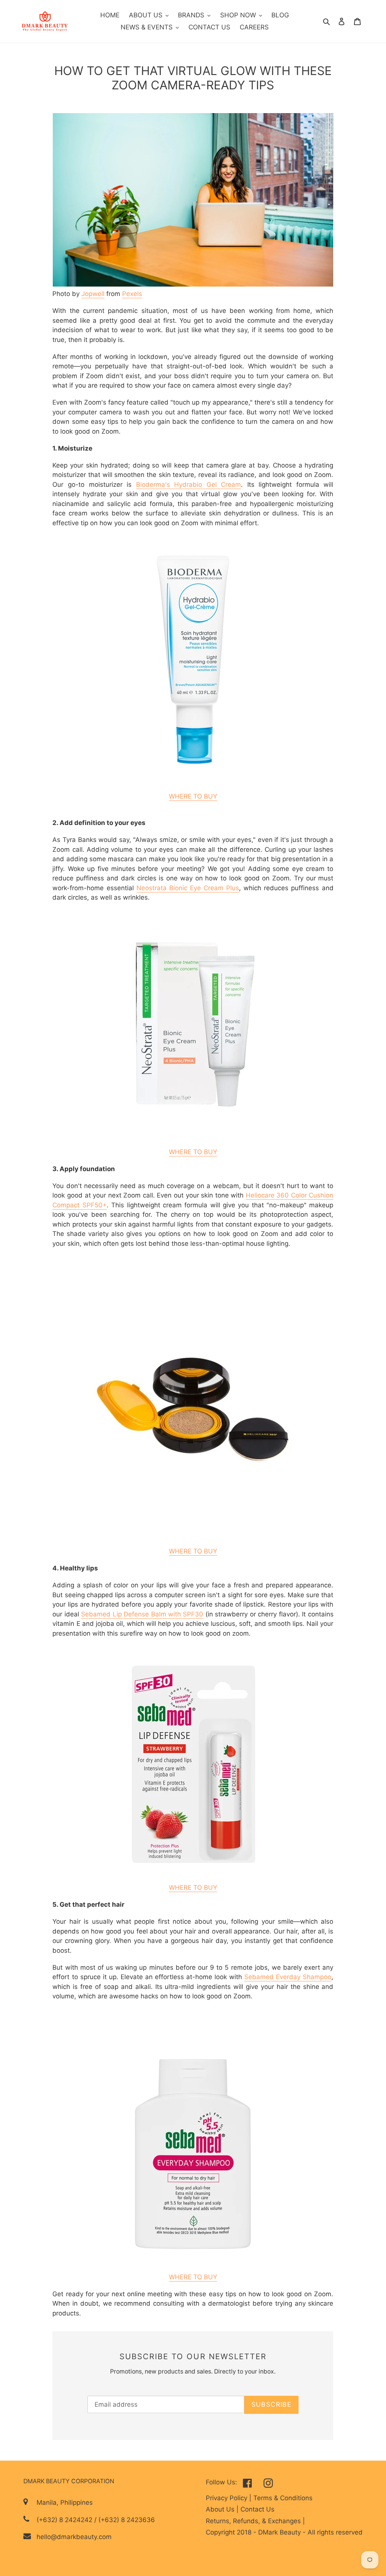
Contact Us (257, 2509)
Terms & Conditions (283, 2498)
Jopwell (93, 294)
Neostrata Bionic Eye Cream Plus (188, 888)
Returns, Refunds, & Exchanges (254, 2521)
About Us (221, 2509)
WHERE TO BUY (193, 796)
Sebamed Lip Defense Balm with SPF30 (142, 1614)
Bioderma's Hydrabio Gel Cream (189, 485)
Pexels (132, 294)
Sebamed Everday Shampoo (288, 1977)
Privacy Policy (227, 2498)
